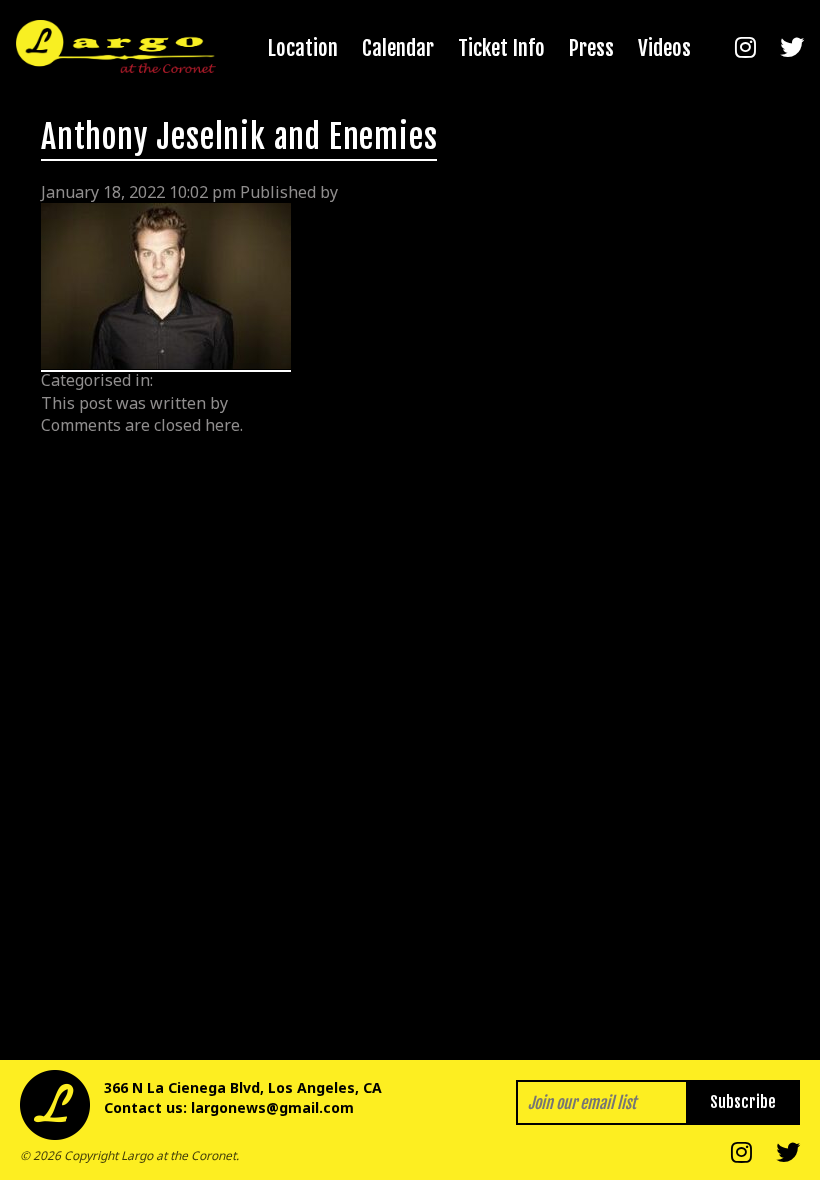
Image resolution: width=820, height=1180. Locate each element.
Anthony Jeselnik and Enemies (239, 137)
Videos (664, 48)
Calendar (398, 48)
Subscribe (743, 1102)
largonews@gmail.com (272, 1107)
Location (303, 48)
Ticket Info (501, 48)
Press (591, 48)
